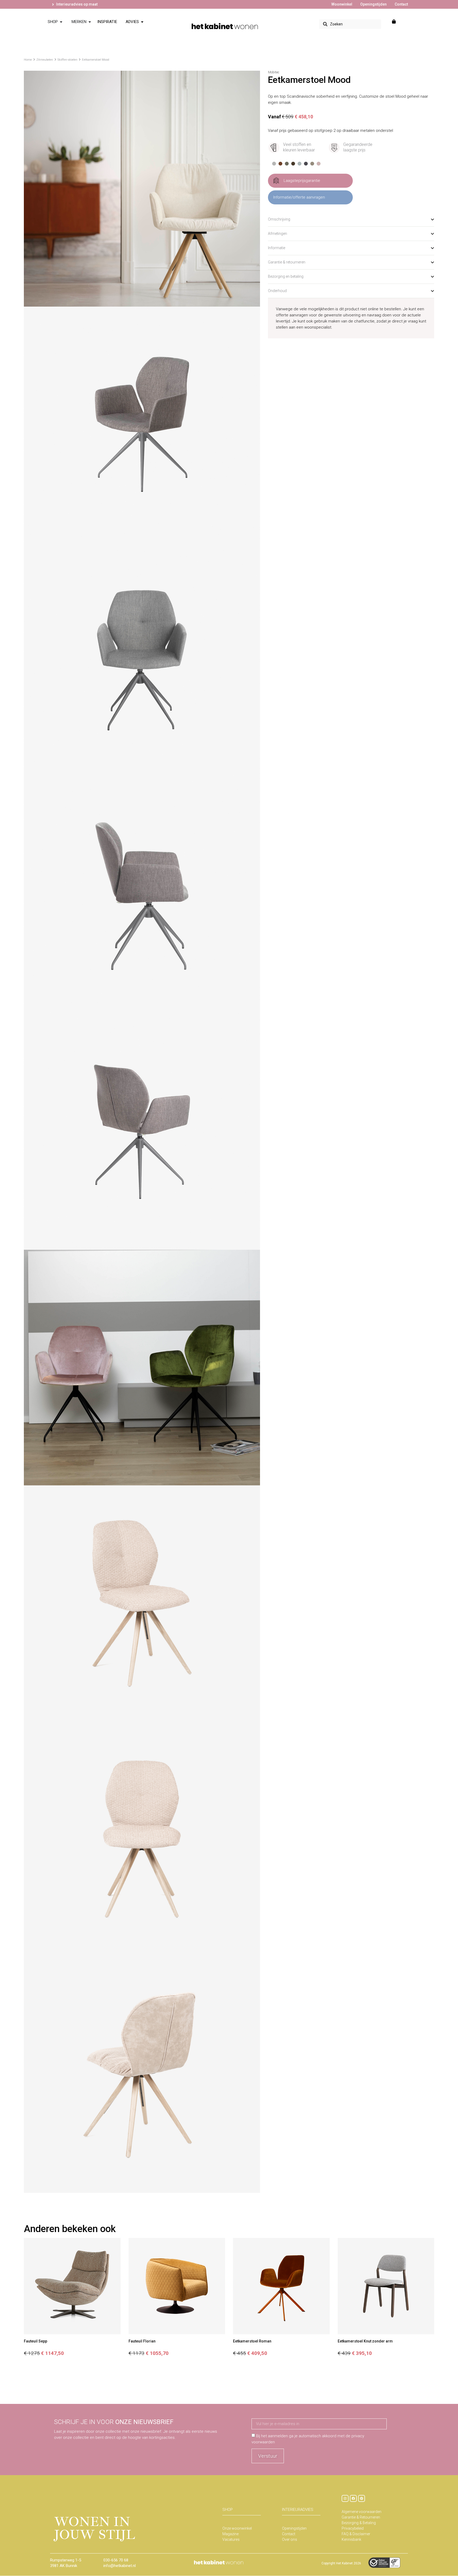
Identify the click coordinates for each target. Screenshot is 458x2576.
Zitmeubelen (45, 60)
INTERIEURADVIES (298, 2510)
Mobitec (274, 72)
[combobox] (350, 24)
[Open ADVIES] (142, 22)
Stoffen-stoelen (67, 60)
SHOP (228, 2510)
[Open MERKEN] (90, 22)
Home (28, 60)
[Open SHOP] (61, 22)
